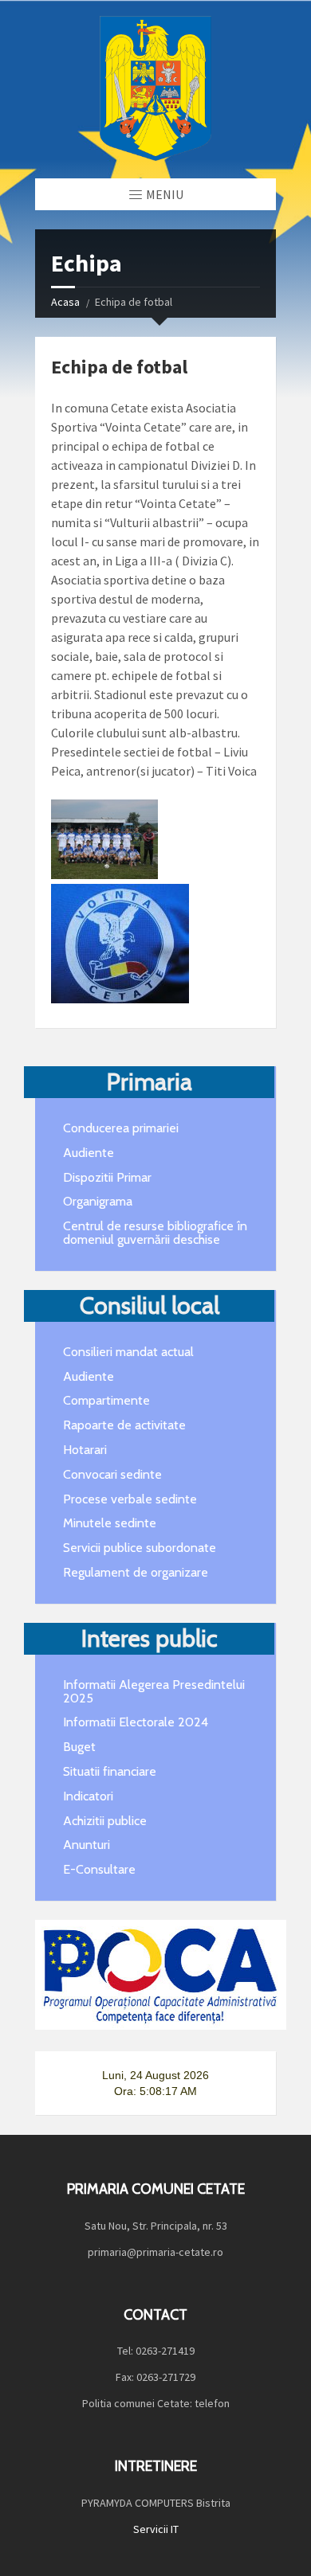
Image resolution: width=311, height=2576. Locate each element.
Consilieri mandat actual (128, 1352)
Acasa (65, 302)
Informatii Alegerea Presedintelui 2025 (154, 1691)
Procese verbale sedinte (130, 1499)
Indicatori (88, 1796)
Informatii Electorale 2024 (136, 1722)
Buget (79, 1747)
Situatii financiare (110, 1771)
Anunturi (87, 1845)
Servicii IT (156, 2529)
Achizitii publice (105, 1821)
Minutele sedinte (110, 1523)
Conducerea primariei (121, 1128)
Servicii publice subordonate (140, 1548)
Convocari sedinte (112, 1474)
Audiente (89, 1153)
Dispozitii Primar (107, 1177)
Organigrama (98, 1201)
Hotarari (85, 1450)
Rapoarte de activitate (124, 1425)
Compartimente (106, 1400)
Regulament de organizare (136, 1572)
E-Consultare (99, 1869)
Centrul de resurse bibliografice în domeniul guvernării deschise (155, 1233)
